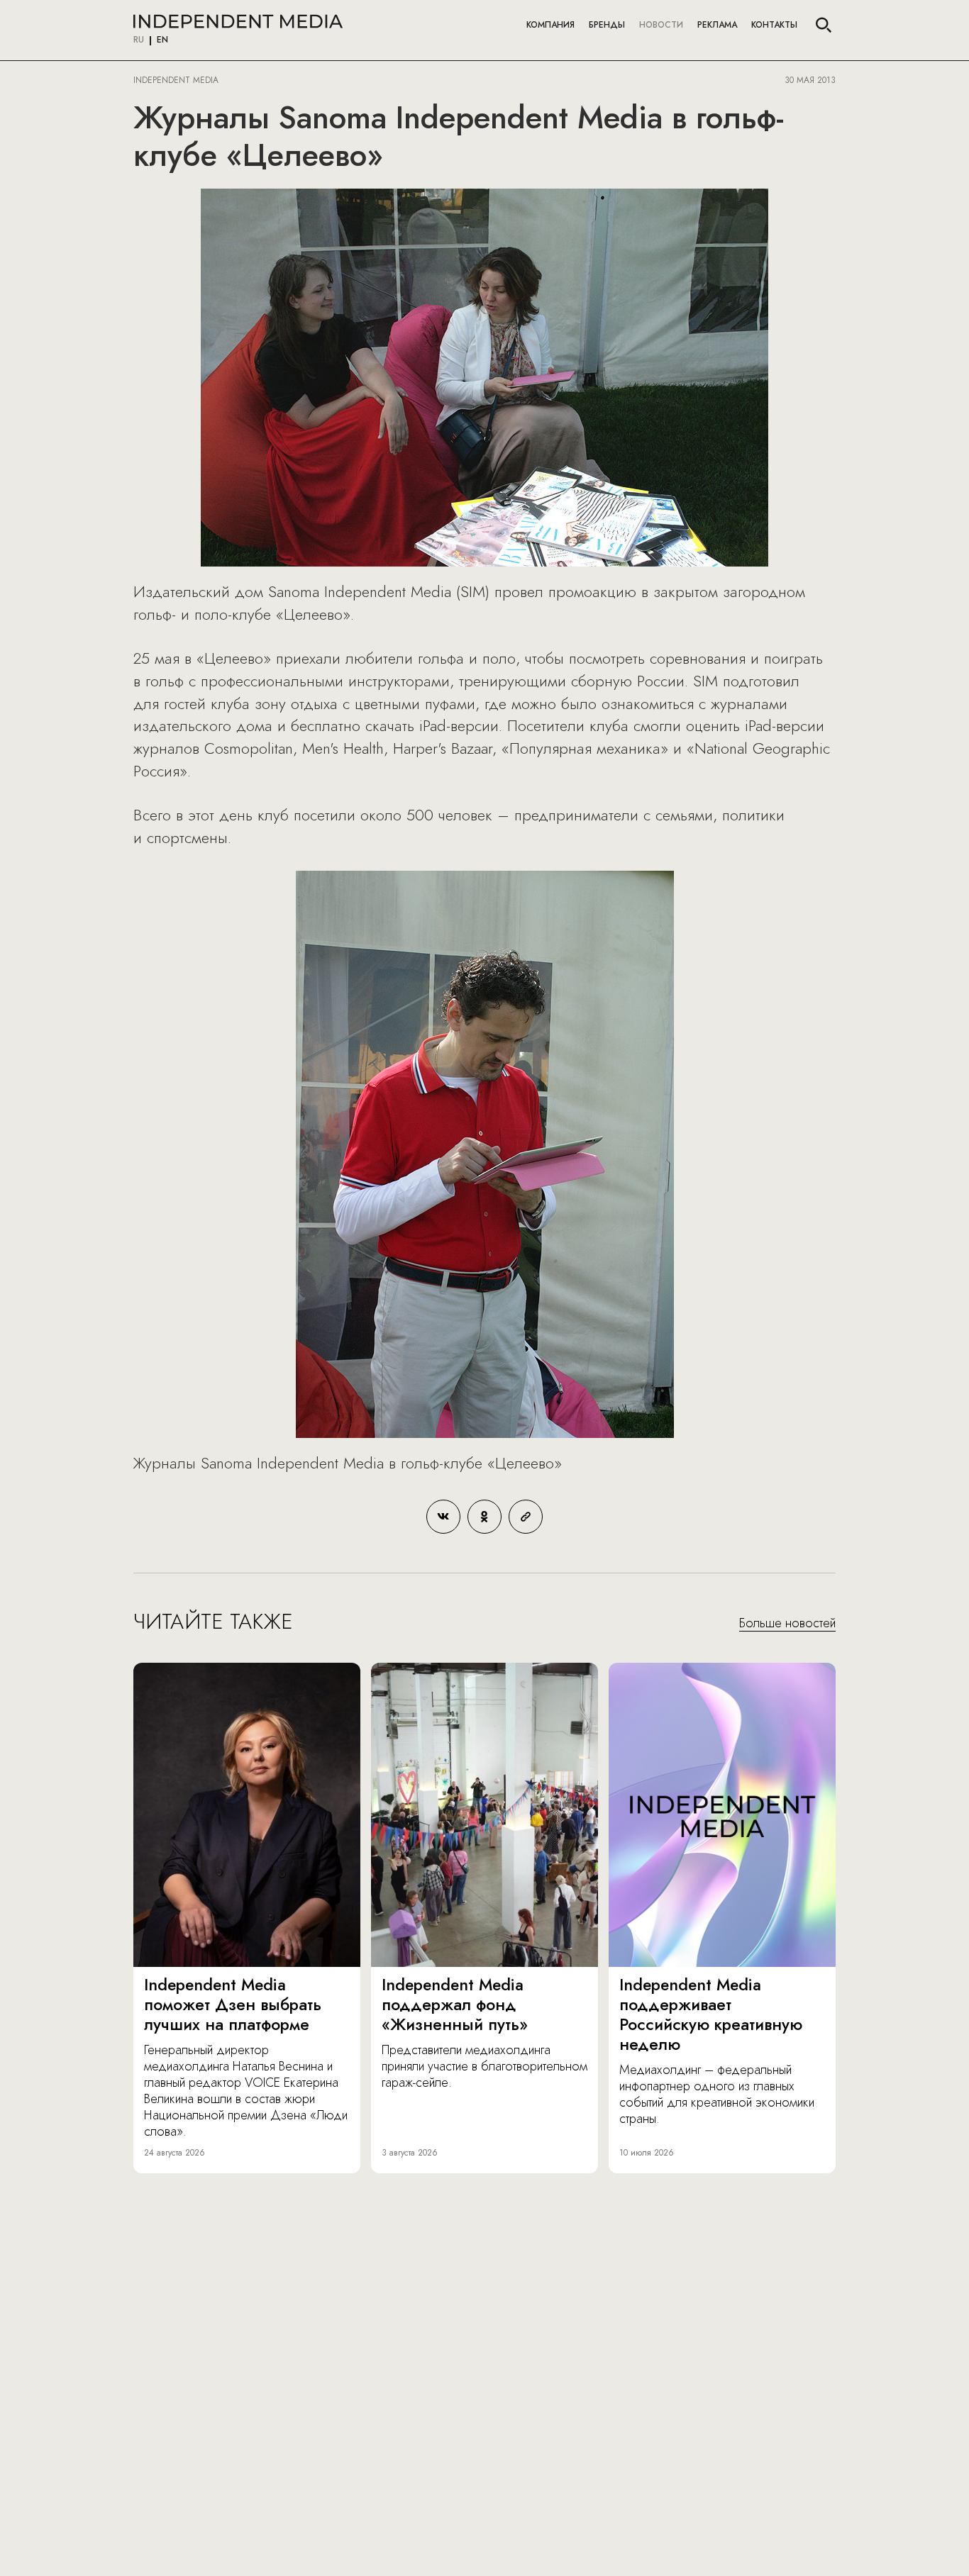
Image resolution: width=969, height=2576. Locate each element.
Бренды (607, 25)
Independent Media (238, 21)
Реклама (717, 25)
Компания (550, 25)
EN (162, 40)
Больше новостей (787, 1624)
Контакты (774, 25)
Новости (661, 25)
